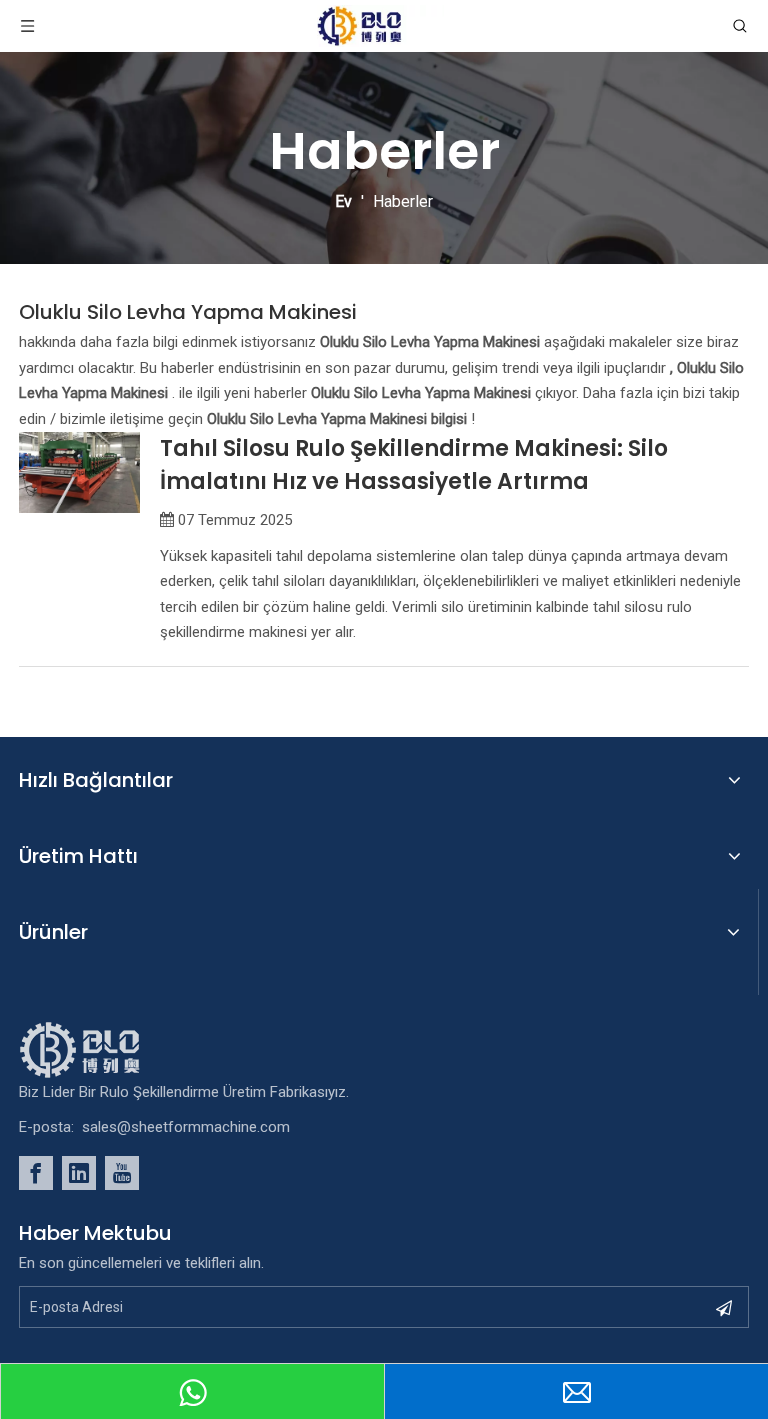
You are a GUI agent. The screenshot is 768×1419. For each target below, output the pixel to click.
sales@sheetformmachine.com (186, 1127)
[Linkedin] (79, 1173)
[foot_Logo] (110, 1050)
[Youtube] (122, 1173)
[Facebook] (36, 1173)
